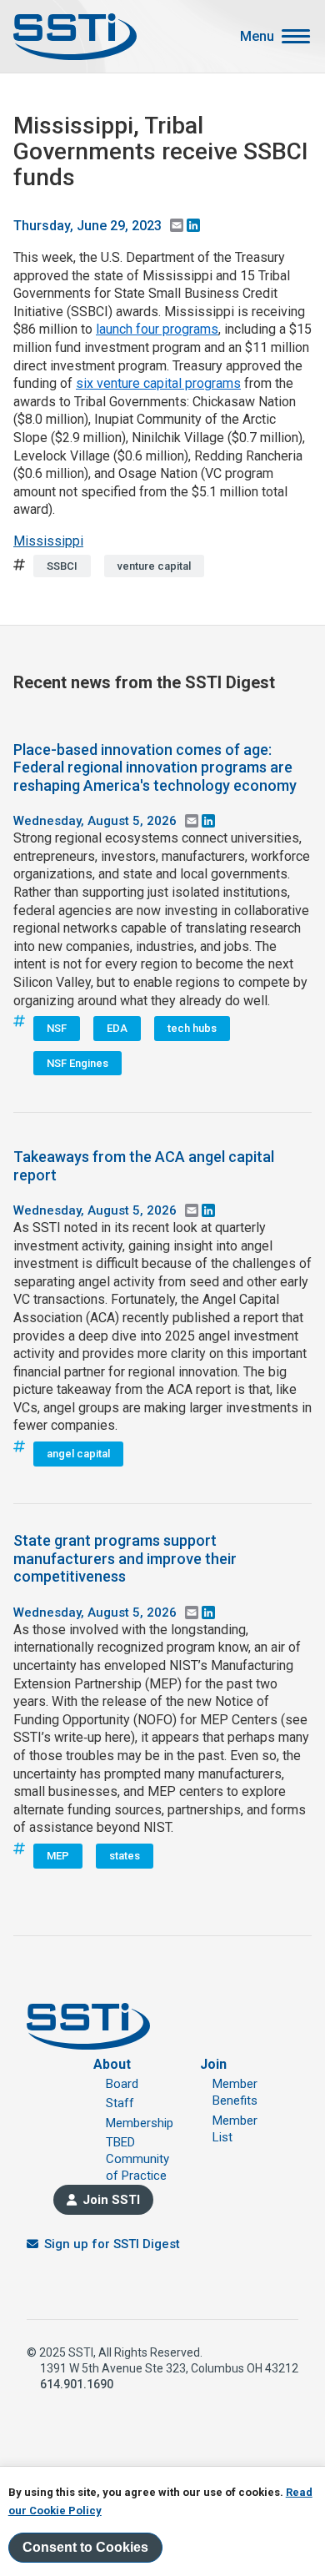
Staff (120, 2103)
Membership (140, 2123)
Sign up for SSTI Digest (112, 2244)
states (125, 1856)
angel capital (78, 1454)
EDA (117, 1028)
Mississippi (48, 541)
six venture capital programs (158, 383)
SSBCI (62, 566)
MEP (58, 1856)
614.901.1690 (77, 2384)
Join (213, 2064)
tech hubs (192, 1028)
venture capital (154, 566)
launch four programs (157, 329)
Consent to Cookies (85, 2547)
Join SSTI (111, 2200)
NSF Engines (77, 1063)
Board (122, 2084)
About (112, 2064)
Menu (257, 37)
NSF (57, 1028)
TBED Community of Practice (137, 2159)
